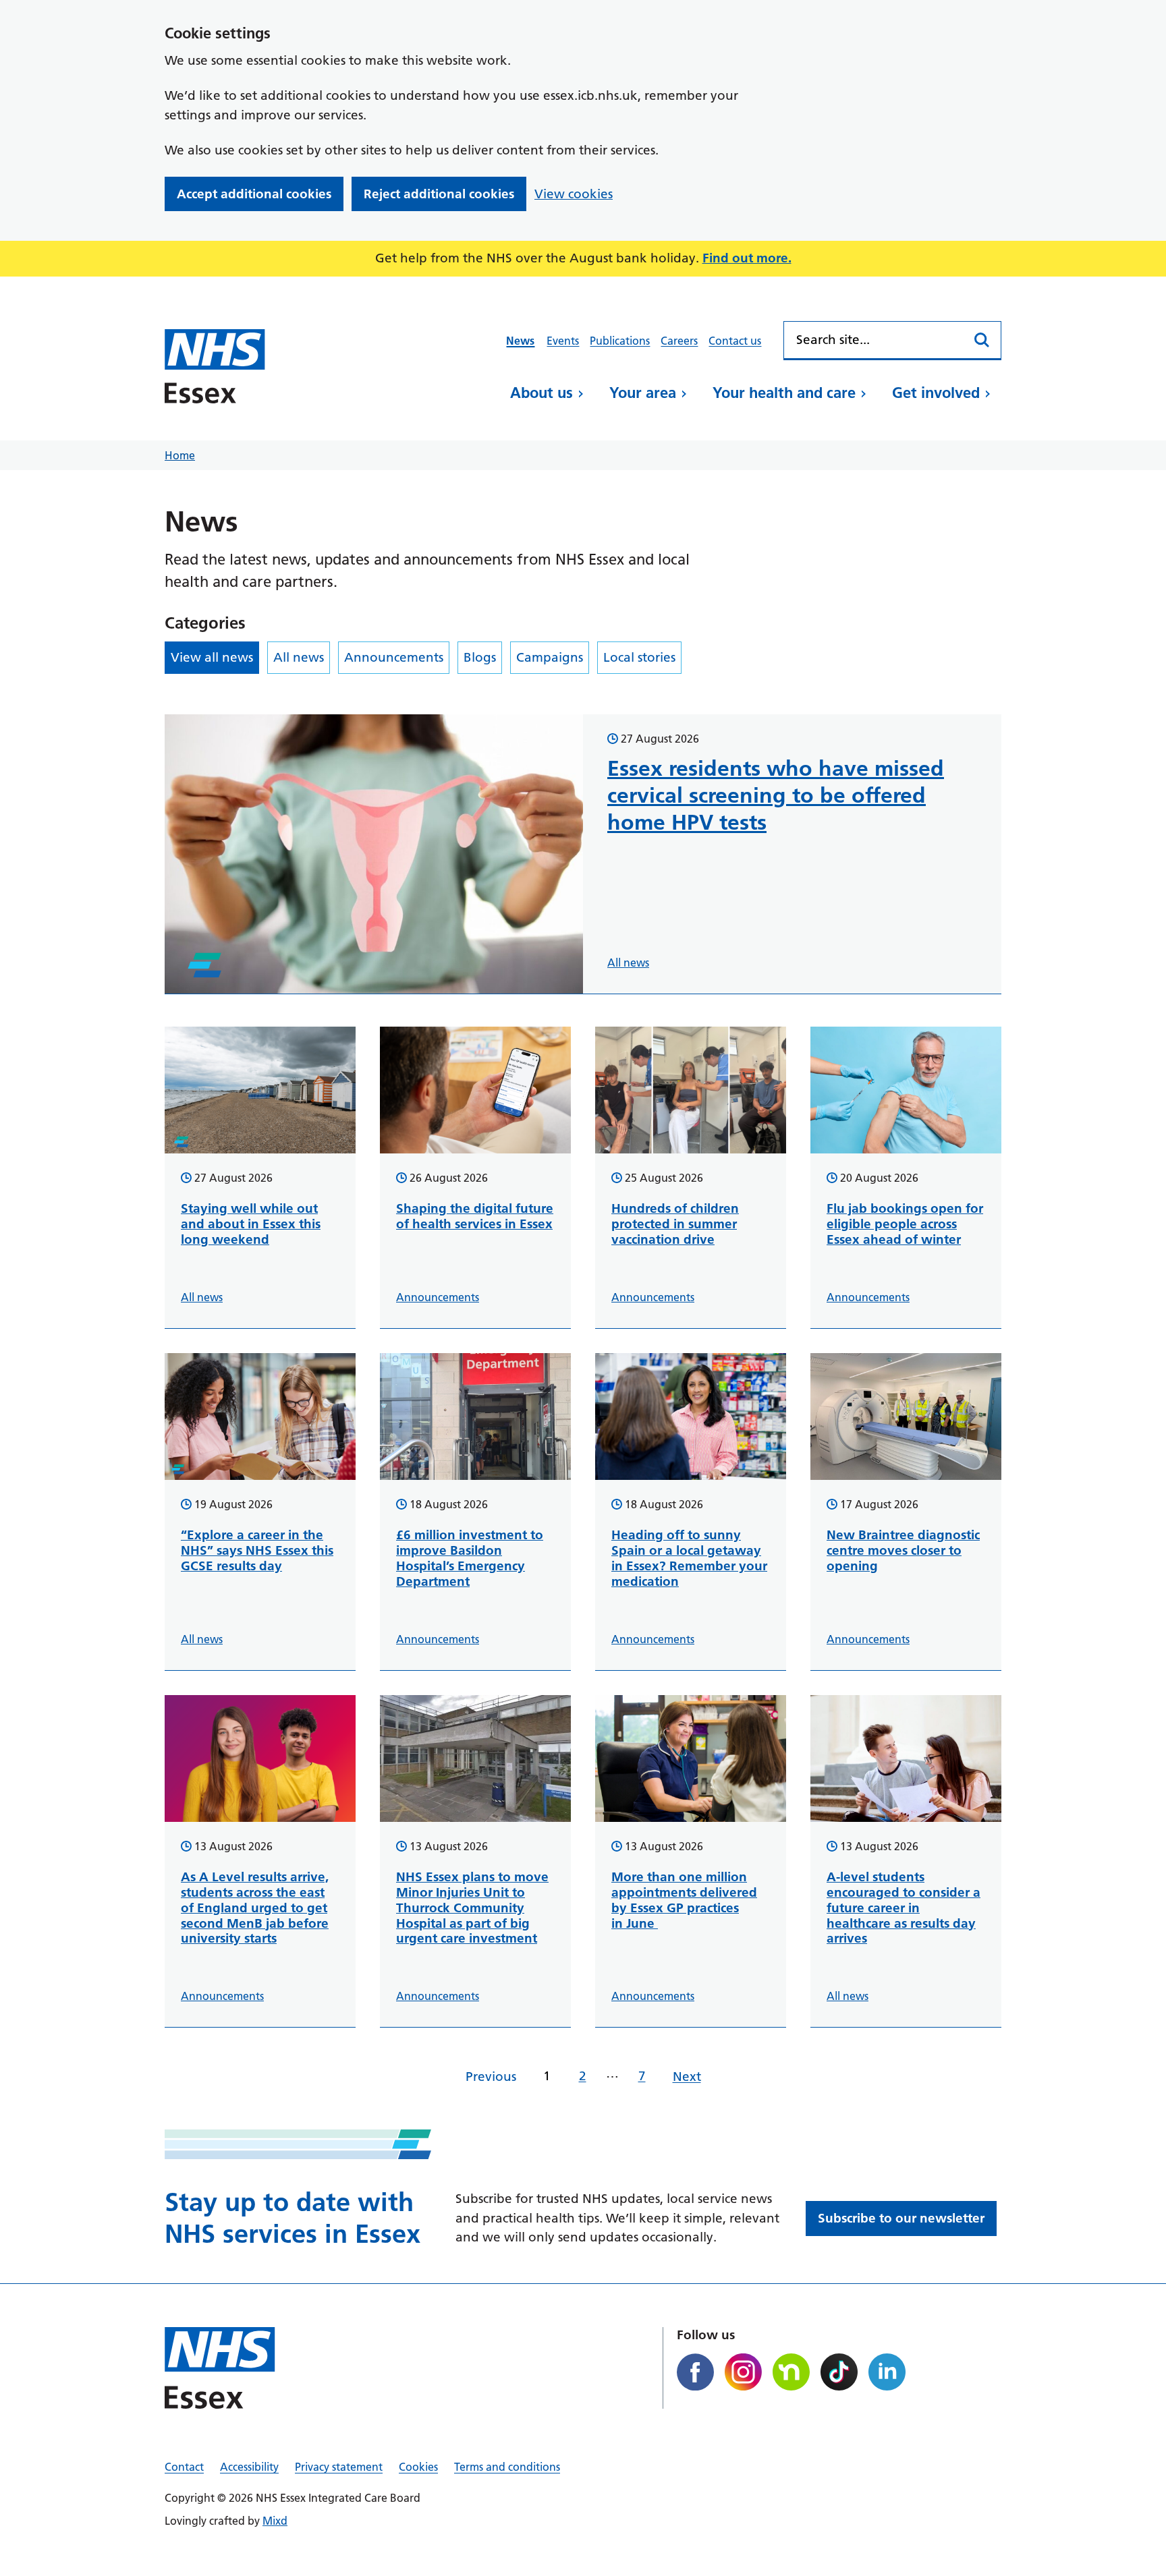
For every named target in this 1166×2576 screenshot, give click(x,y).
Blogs (480, 657)
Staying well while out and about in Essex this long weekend (251, 1224)
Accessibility (249, 2467)
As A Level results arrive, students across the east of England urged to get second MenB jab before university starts (255, 1908)
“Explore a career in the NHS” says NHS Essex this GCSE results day (257, 1550)
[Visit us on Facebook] (695, 2372)
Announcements (394, 657)
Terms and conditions (507, 2467)
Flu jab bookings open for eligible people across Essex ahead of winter (905, 1224)
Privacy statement (339, 2467)
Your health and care (784, 393)
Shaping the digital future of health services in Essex (475, 1216)
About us (542, 393)
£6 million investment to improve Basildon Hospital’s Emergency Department (470, 1558)
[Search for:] (873, 340)
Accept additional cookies (254, 194)
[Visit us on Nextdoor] (791, 2372)
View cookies (574, 194)
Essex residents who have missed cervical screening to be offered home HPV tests (776, 795)
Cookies (418, 2467)
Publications (620, 341)
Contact (184, 2467)
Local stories (639, 657)
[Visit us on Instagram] (743, 2372)
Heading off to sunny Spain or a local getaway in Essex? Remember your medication (689, 1558)
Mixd (275, 2521)
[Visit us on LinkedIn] (887, 2372)
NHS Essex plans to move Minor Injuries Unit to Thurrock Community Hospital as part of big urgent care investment (472, 1908)
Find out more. (747, 258)
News (520, 341)
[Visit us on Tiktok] (839, 2372)
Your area (643, 393)
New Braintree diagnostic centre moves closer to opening (903, 1550)
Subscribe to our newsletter (901, 2218)
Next (687, 2077)
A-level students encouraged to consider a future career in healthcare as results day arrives (904, 1908)
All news (299, 657)
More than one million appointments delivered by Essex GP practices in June (684, 1900)
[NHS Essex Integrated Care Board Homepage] (215, 366)
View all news (212, 657)
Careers (679, 341)
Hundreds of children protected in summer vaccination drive (675, 1224)
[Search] (982, 340)
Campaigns (550, 657)
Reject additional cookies (439, 194)
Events (563, 341)
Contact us (735, 341)
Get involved (936, 393)
